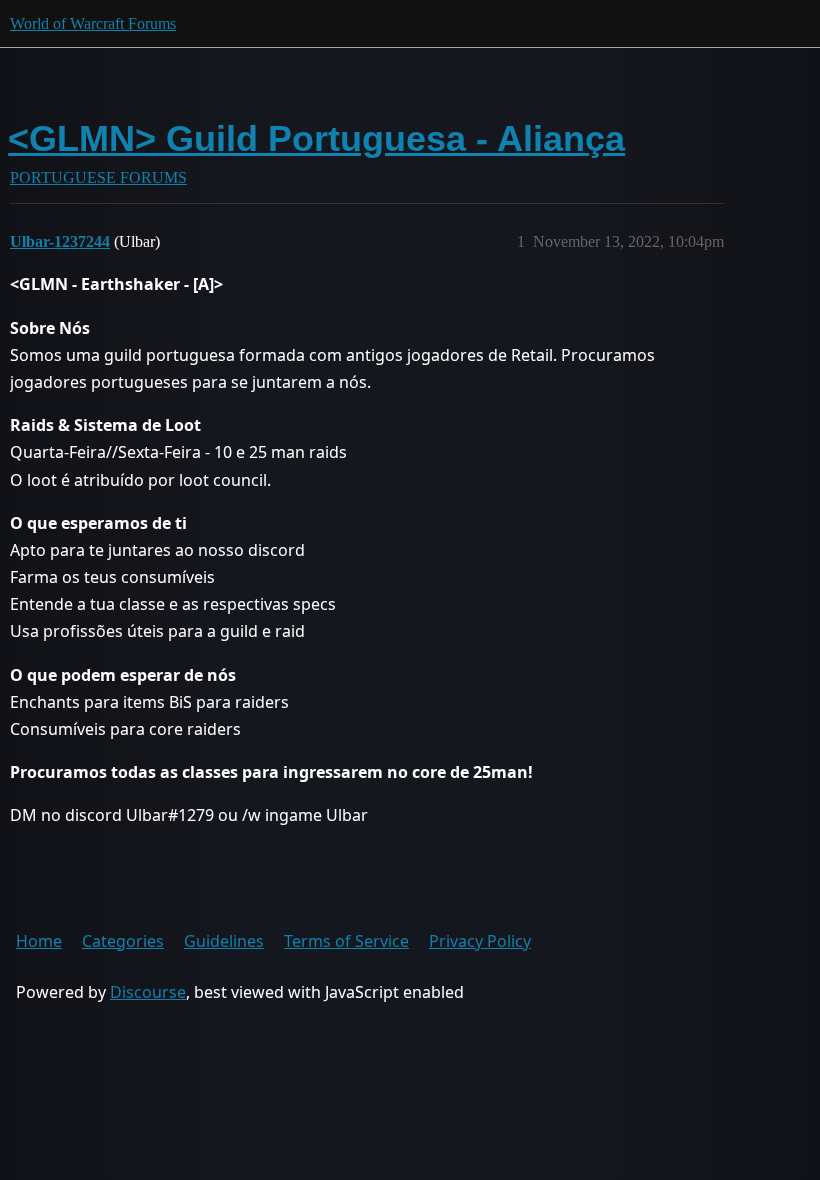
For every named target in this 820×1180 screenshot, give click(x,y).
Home (39, 941)
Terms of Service (346, 941)
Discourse (148, 992)
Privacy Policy (480, 941)
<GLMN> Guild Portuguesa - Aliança (316, 138)
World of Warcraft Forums (93, 23)
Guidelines (224, 941)
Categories (123, 941)
